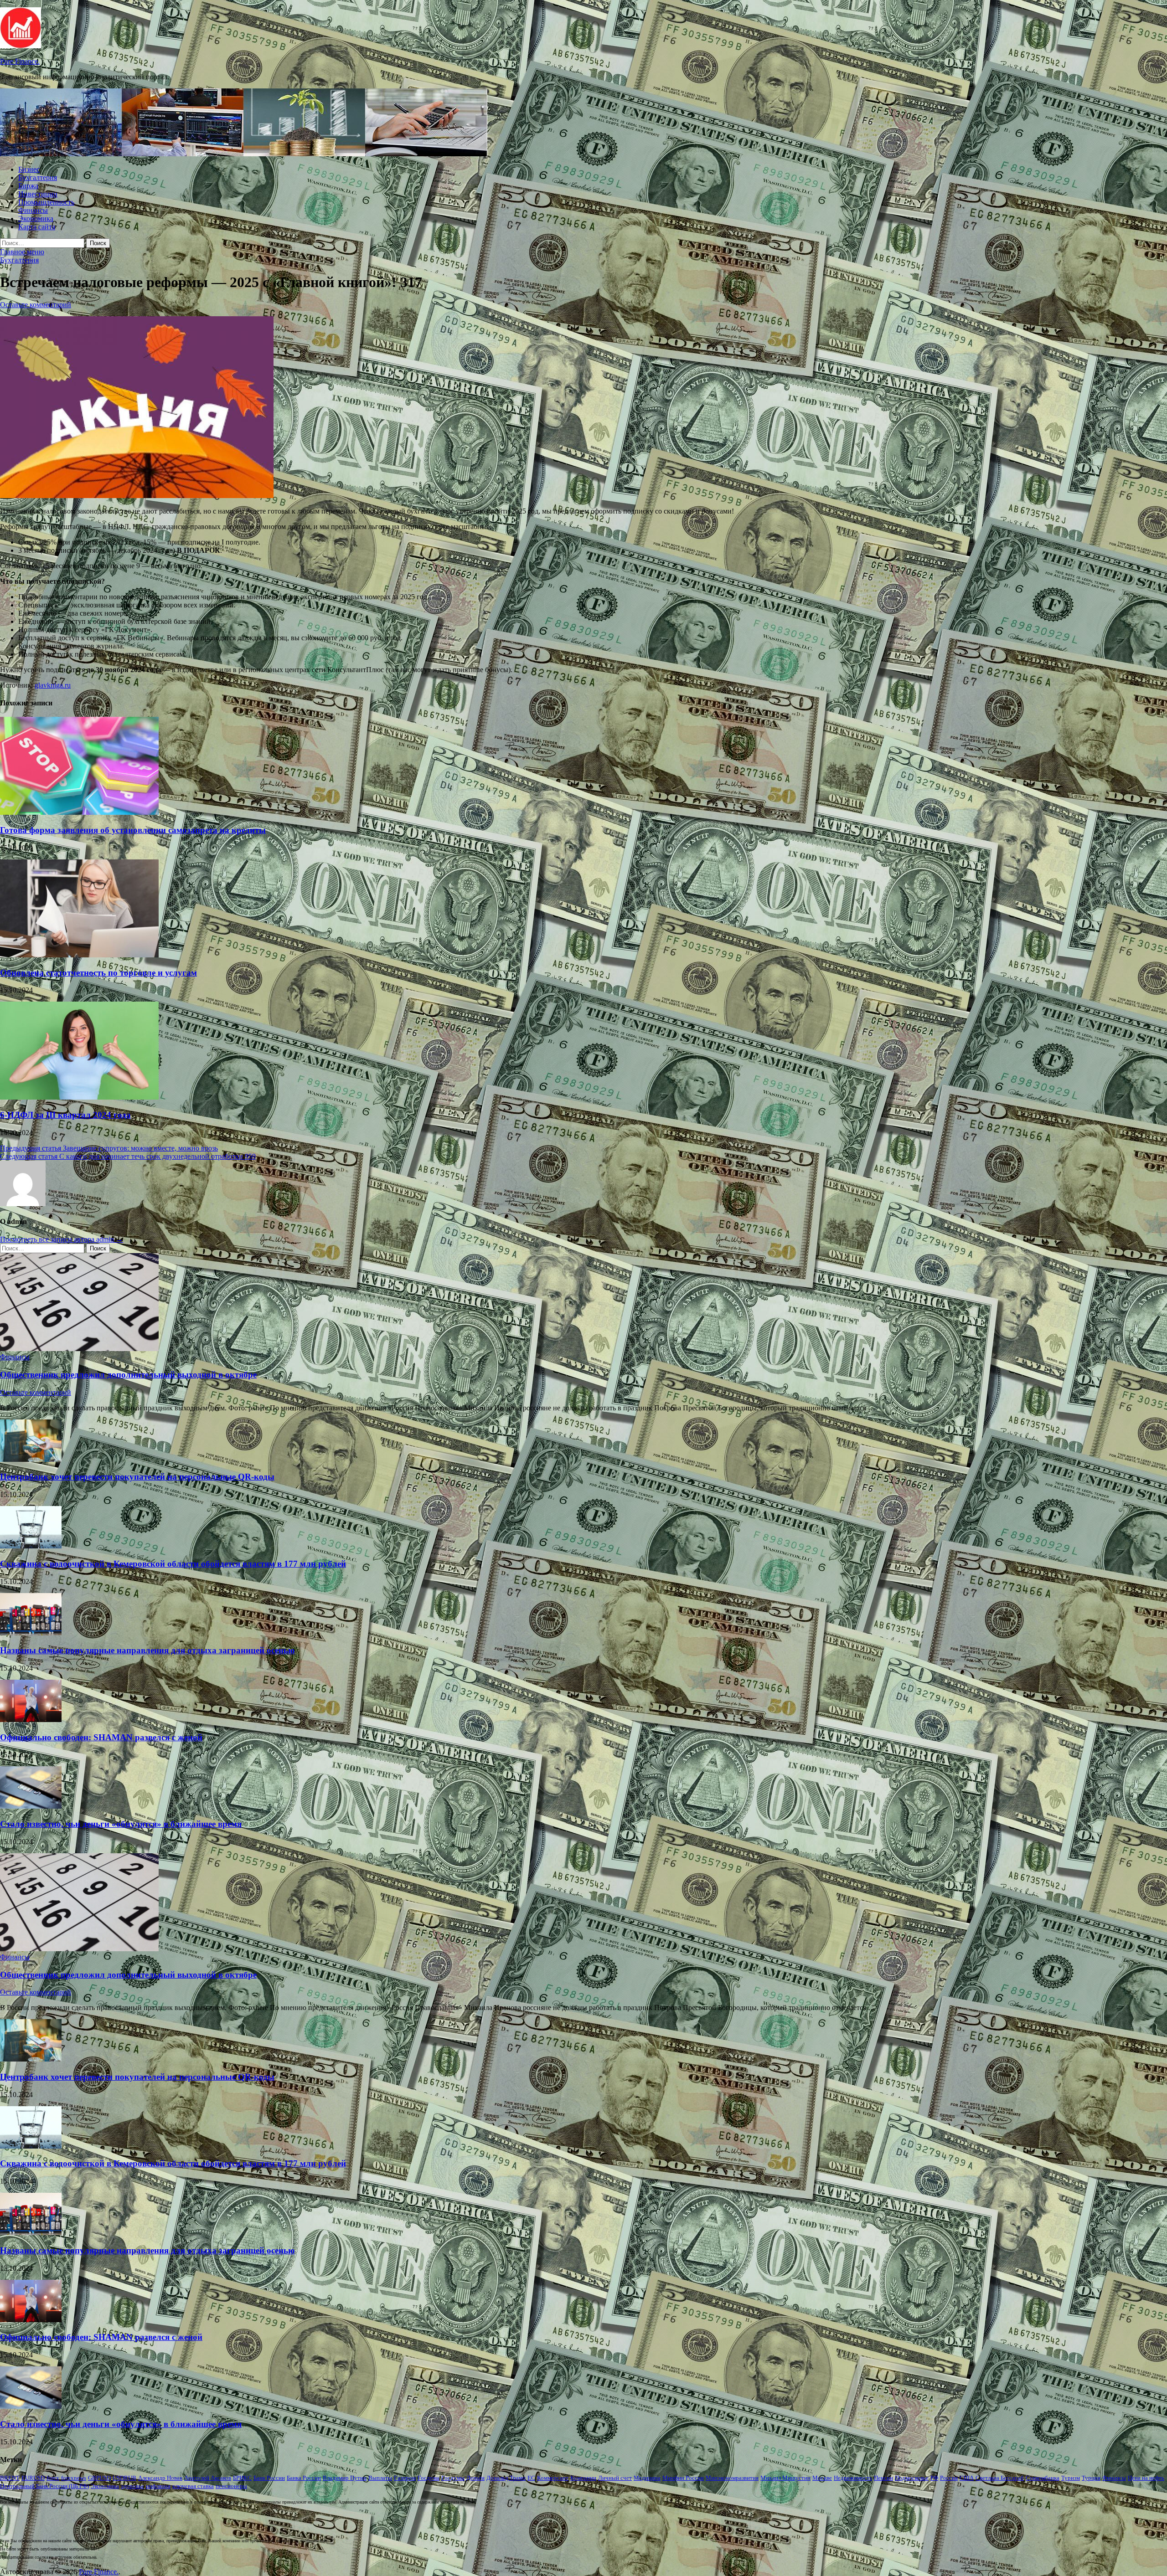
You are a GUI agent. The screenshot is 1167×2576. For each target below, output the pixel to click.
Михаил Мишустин (785, 2478)
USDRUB (124, 2478)
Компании (583, 2478)
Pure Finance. (20, 61)
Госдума (429, 2478)
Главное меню (22, 252)
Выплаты (380, 2478)
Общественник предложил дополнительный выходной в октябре (128, 1375)
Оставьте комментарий (36, 305)
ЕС (531, 2478)
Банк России (269, 2478)
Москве (822, 2478)
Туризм (1071, 2478)
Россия (949, 2478)
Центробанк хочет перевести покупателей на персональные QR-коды (137, 1477)
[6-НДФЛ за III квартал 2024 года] (79, 1097)
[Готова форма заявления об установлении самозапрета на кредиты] (79, 812)
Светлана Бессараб (1000, 2478)
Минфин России (683, 2478)
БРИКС (242, 2478)
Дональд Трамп (506, 2478)
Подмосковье (912, 2478)
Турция (1091, 2478)
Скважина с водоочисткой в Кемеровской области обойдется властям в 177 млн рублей (173, 1564)
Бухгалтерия (38, 177)
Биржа (28, 186)
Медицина (647, 2478)
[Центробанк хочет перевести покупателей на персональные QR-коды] (31, 1459)
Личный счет (615, 2478)
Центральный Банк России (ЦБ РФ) (44, 2486)
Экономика (36, 219)
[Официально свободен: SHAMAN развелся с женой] (31, 1720)
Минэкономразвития (732, 2478)
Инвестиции (38, 194)
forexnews (74, 2478)
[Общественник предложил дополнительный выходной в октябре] (79, 1349)
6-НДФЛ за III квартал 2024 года (65, 1115)
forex (53, 2478)
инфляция (158, 2486)
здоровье (132, 2486)
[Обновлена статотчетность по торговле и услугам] (79, 955)
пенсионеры (231, 2486)
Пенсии (883, 2478)
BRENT (10, 2478)
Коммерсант (553, 2478)
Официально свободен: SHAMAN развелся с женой (101, 1737)
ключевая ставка (193, 2486)
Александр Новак (160, 2478)
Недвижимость (853, 2478)
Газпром (405, 2478)
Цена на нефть (1146, 2478)
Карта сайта (37, 227)
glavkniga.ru (53, 685)
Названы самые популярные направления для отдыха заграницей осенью (147, 1650)
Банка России (304, 2478)
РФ (934, 2478)
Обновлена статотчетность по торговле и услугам (98, 973)
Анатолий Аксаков (208, 2478)
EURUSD (33, 2478)
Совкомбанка (1043, 2478)
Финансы (33, 210)
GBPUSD (99, 2478)
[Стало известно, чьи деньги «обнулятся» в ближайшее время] (31, 1806)
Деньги (475, 2478)
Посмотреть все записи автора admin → (62, 1239)
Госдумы (453, 2478)
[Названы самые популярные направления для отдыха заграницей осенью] (31, 1633)
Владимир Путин (345, 2478)
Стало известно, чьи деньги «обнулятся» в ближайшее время (121, 1824)
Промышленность (46, 202)
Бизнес (29, 169)
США (967, 2478)
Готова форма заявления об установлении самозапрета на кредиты (133, 830)
